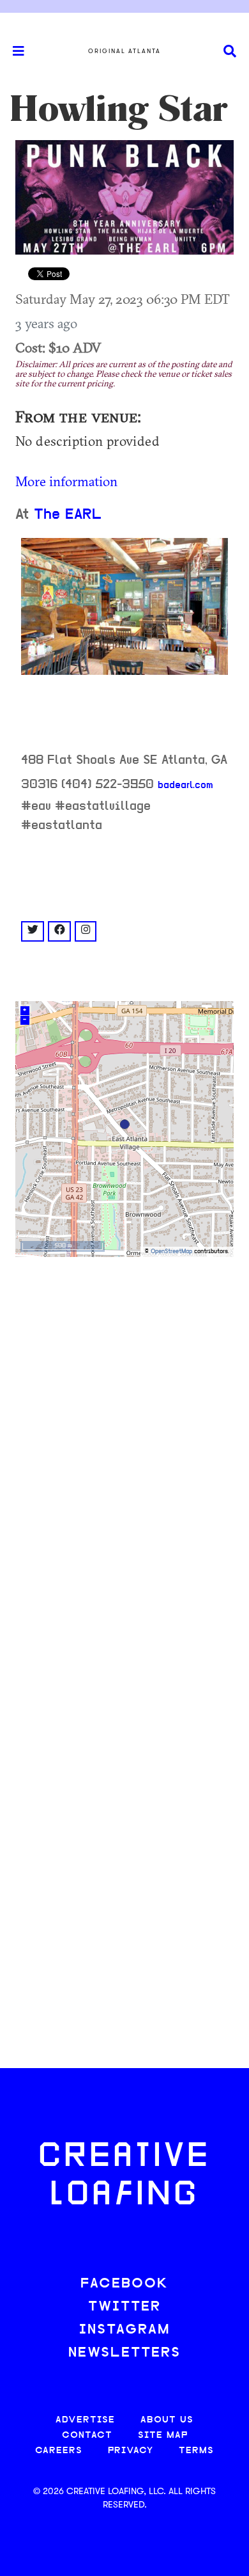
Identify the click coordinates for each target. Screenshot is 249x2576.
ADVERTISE (85, 2420)
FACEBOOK (124, 2284)
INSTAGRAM (124, 2330)
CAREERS (59, 2451)
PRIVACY (131, 2451)
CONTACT (87, 2436)
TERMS (196, 2451)
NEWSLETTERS (124, 2353)
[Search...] (230, 51)
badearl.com (185, 786)
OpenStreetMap (171, 1252)
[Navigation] (13, 51)
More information (66, 481)
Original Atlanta (124, 51)
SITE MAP (163, 2436)
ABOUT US (167, 2420)
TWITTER (124, 2307)
